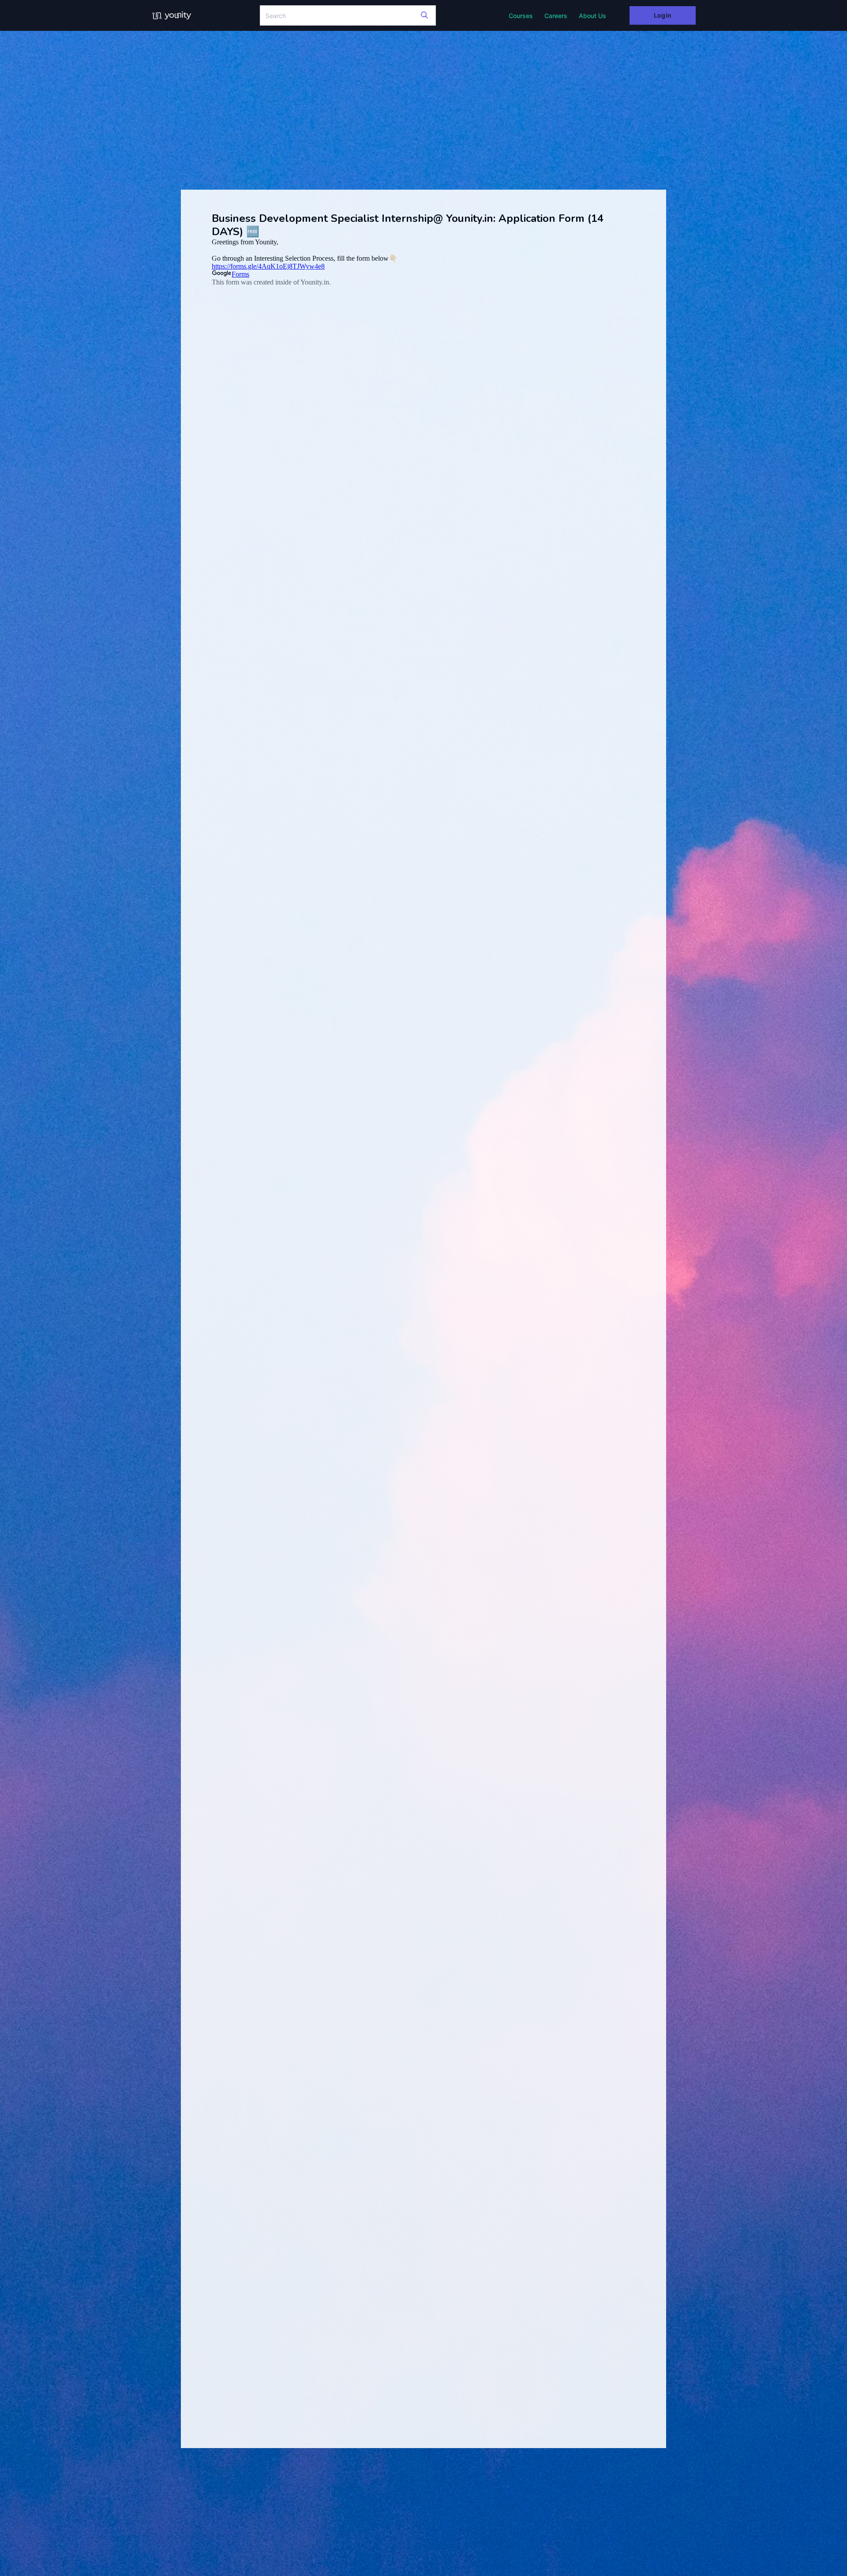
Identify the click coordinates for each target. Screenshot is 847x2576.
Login (662, 15)
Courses (521, 16)
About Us (592, 16)
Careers (556, 16)
